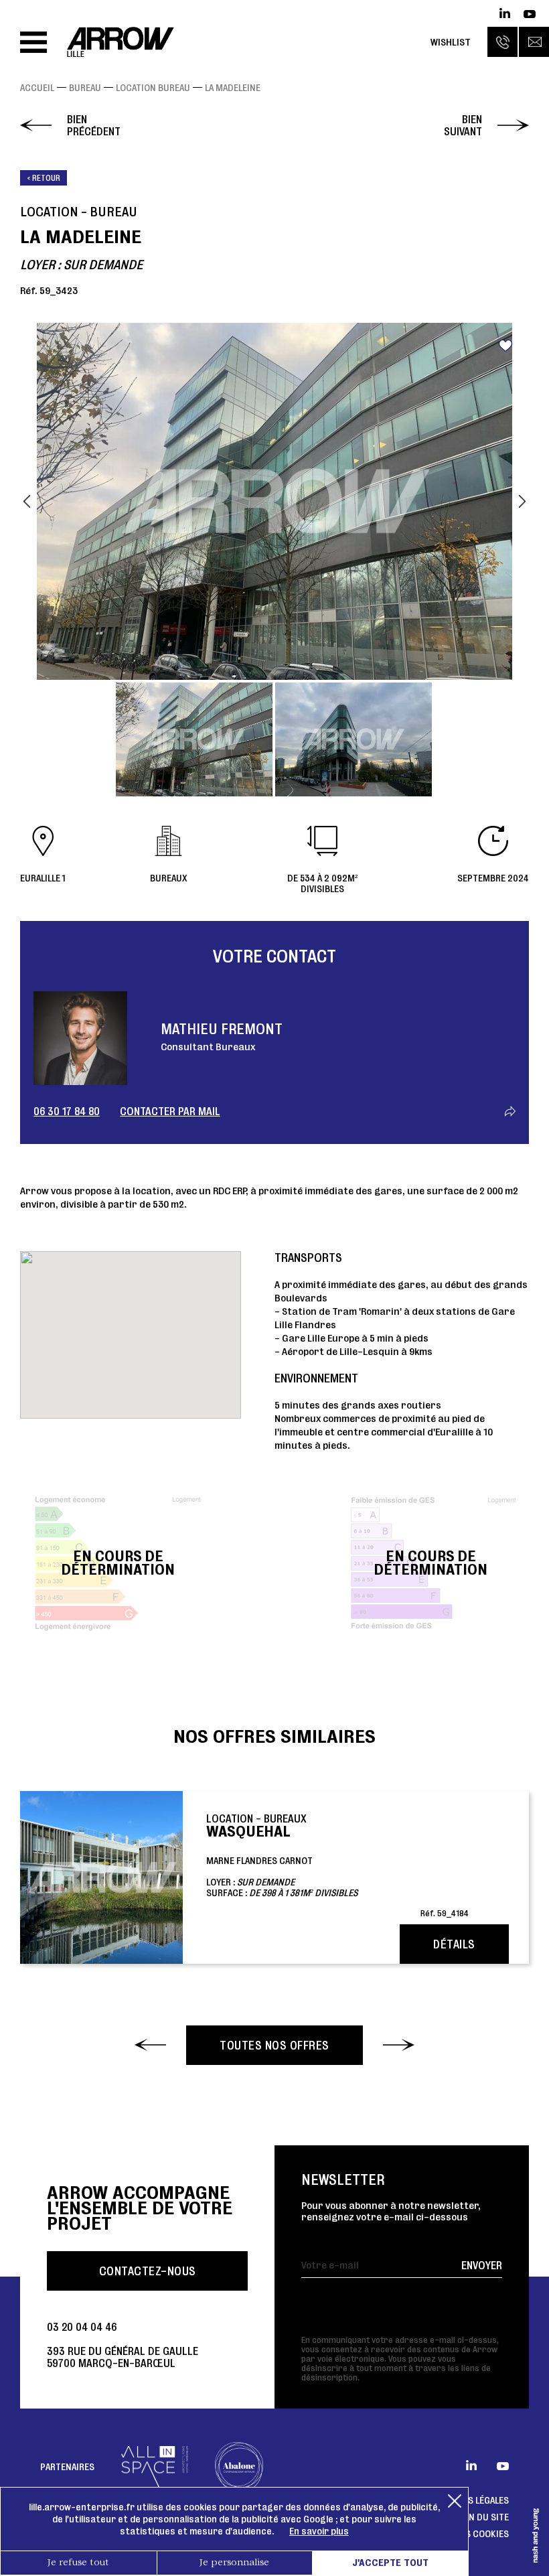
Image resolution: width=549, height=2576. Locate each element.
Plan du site (482, 2517)
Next (522, 501)
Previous (27, 501)
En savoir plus (319, 2531)
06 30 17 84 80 (67, 1111)
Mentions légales (469, 2500)
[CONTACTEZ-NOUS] (534, 42)
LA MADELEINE (233, 88)
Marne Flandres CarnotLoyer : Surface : (337, 1865)
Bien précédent (94, 125)
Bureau (85, 88)
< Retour (44, 178)
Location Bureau (153, 88)
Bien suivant (463, 125)
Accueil (37, 88)
